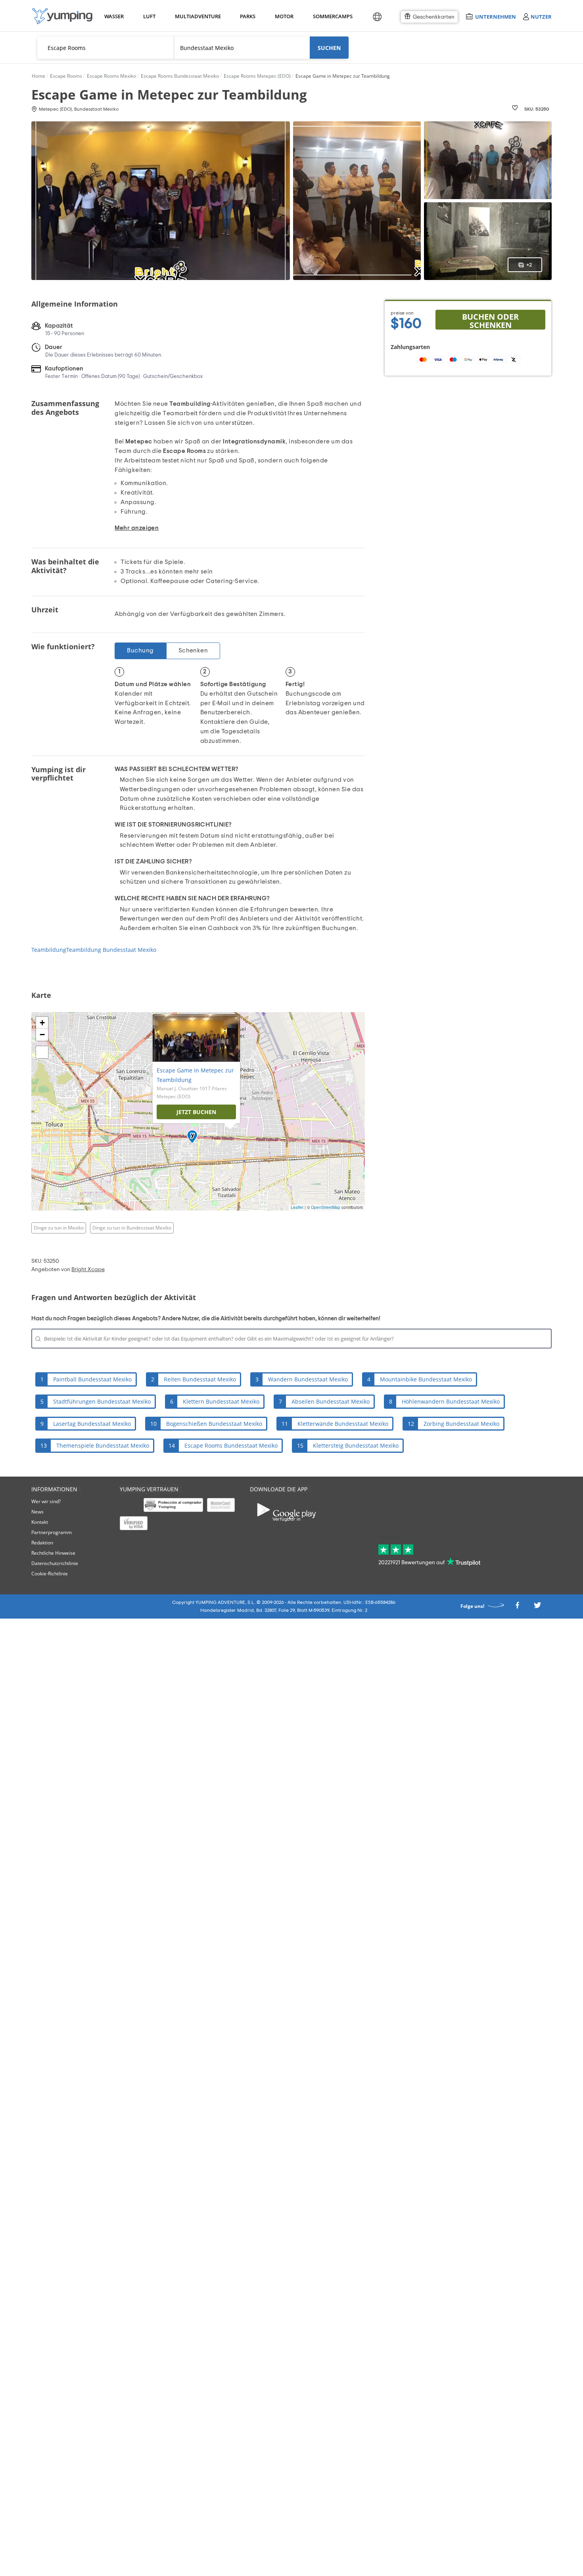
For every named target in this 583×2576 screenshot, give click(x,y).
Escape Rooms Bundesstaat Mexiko (231, 1445)
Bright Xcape (88, 1270)
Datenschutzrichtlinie (55, 1563)
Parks (247, 16)
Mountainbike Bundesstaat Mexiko (426, 1379)
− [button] (42, 1035)
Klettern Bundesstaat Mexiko (221, 1401)
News (37, 1512)
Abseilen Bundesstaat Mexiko (331, 1401)
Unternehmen (495, 16)
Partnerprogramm (52, 1532)
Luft (149, 16)
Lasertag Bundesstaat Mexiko (92, 1424)
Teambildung (49, 950)
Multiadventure (196, 16)
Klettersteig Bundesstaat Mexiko (356, 1445)
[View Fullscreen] (42, 1052)
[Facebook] (517, 1607)
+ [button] (42, 1023)
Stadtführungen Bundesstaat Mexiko (102, 1401)
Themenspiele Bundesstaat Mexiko (103, 1445)
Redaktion (42, 1543)
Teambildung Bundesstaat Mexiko (111, 950)
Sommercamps (331, 16)
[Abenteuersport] (62, 16)
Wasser (114, 16)
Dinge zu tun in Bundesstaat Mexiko (132, 1228)
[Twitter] (537, 1607)
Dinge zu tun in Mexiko (59, 1228)
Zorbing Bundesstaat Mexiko (461, 1424)
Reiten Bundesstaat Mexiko (200, 1379)
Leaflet (297, 1207)
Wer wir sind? (46, 1501)
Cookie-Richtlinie (50, 1574)
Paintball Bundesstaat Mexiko (92, 1379)
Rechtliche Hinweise (53, 1553)
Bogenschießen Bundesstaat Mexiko (214, 1424)
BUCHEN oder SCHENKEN (490, 320)
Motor (284, 16)
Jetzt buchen (196, 1112)
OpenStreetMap (326, 1207)
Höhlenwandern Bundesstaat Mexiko (451, 1401)
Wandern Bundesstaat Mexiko (308, 1379)
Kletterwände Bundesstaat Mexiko (343, 1424)
